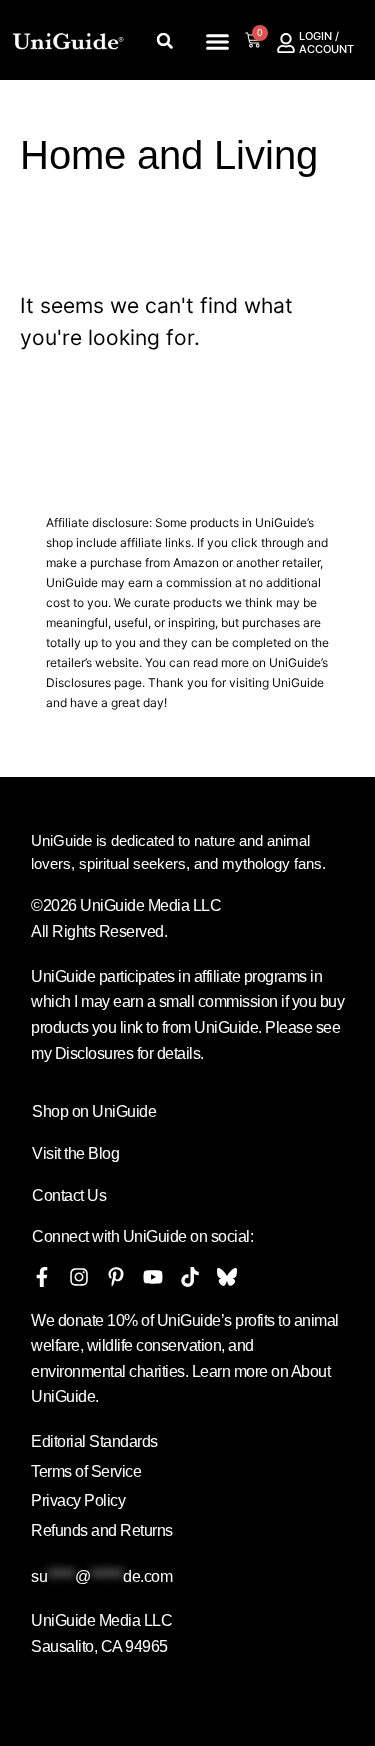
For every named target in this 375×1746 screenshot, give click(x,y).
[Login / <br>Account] (286, 43)
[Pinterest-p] (116, 1277)
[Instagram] (79, 1277)
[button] (217, 42)
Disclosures (78, 682)
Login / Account (326, 42)
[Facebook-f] (42, 1277)
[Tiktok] (190, 1277)
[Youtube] (153, 1277)
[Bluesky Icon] (227, 1277)
